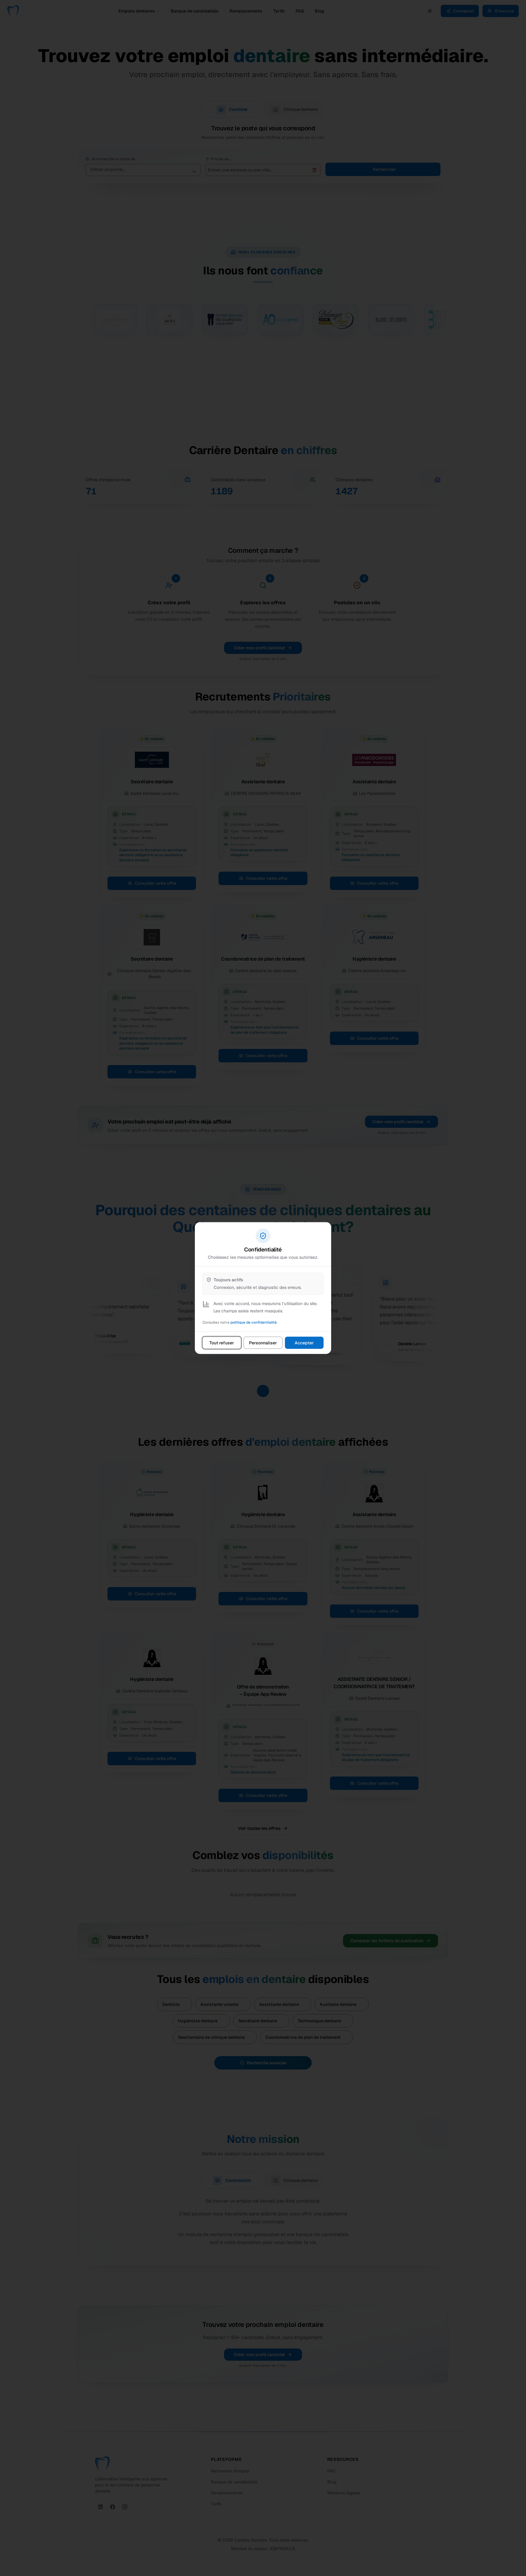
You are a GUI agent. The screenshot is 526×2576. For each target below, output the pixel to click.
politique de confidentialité (254, 1322)
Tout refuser (222, 1343)
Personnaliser (263, 1343)
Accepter (304, 1343)
